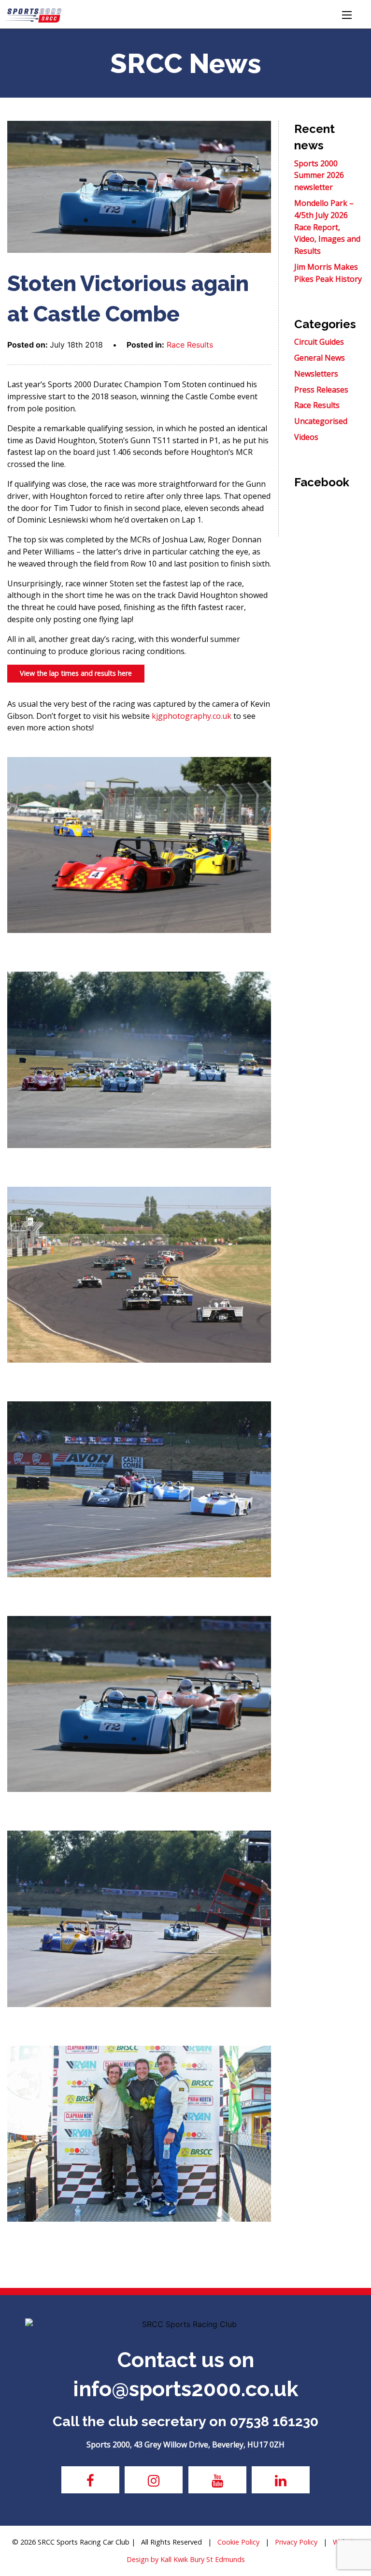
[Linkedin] (281, 2480)
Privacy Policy (296, 2542)
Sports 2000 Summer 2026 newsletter (319, 175)
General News (320, 358)
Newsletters (316, 374)
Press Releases (321, 390)
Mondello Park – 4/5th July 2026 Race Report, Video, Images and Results (327, 227)
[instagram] (154, 2480)
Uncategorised (321, 421)
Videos (306, 437)
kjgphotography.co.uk (192, 716)
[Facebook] (90, 2480)
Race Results (190, 345)
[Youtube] (217, 2480)
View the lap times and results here (76, 673)
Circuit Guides (319, 342)
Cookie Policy (238, 2542)
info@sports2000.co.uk (186, 2389)
